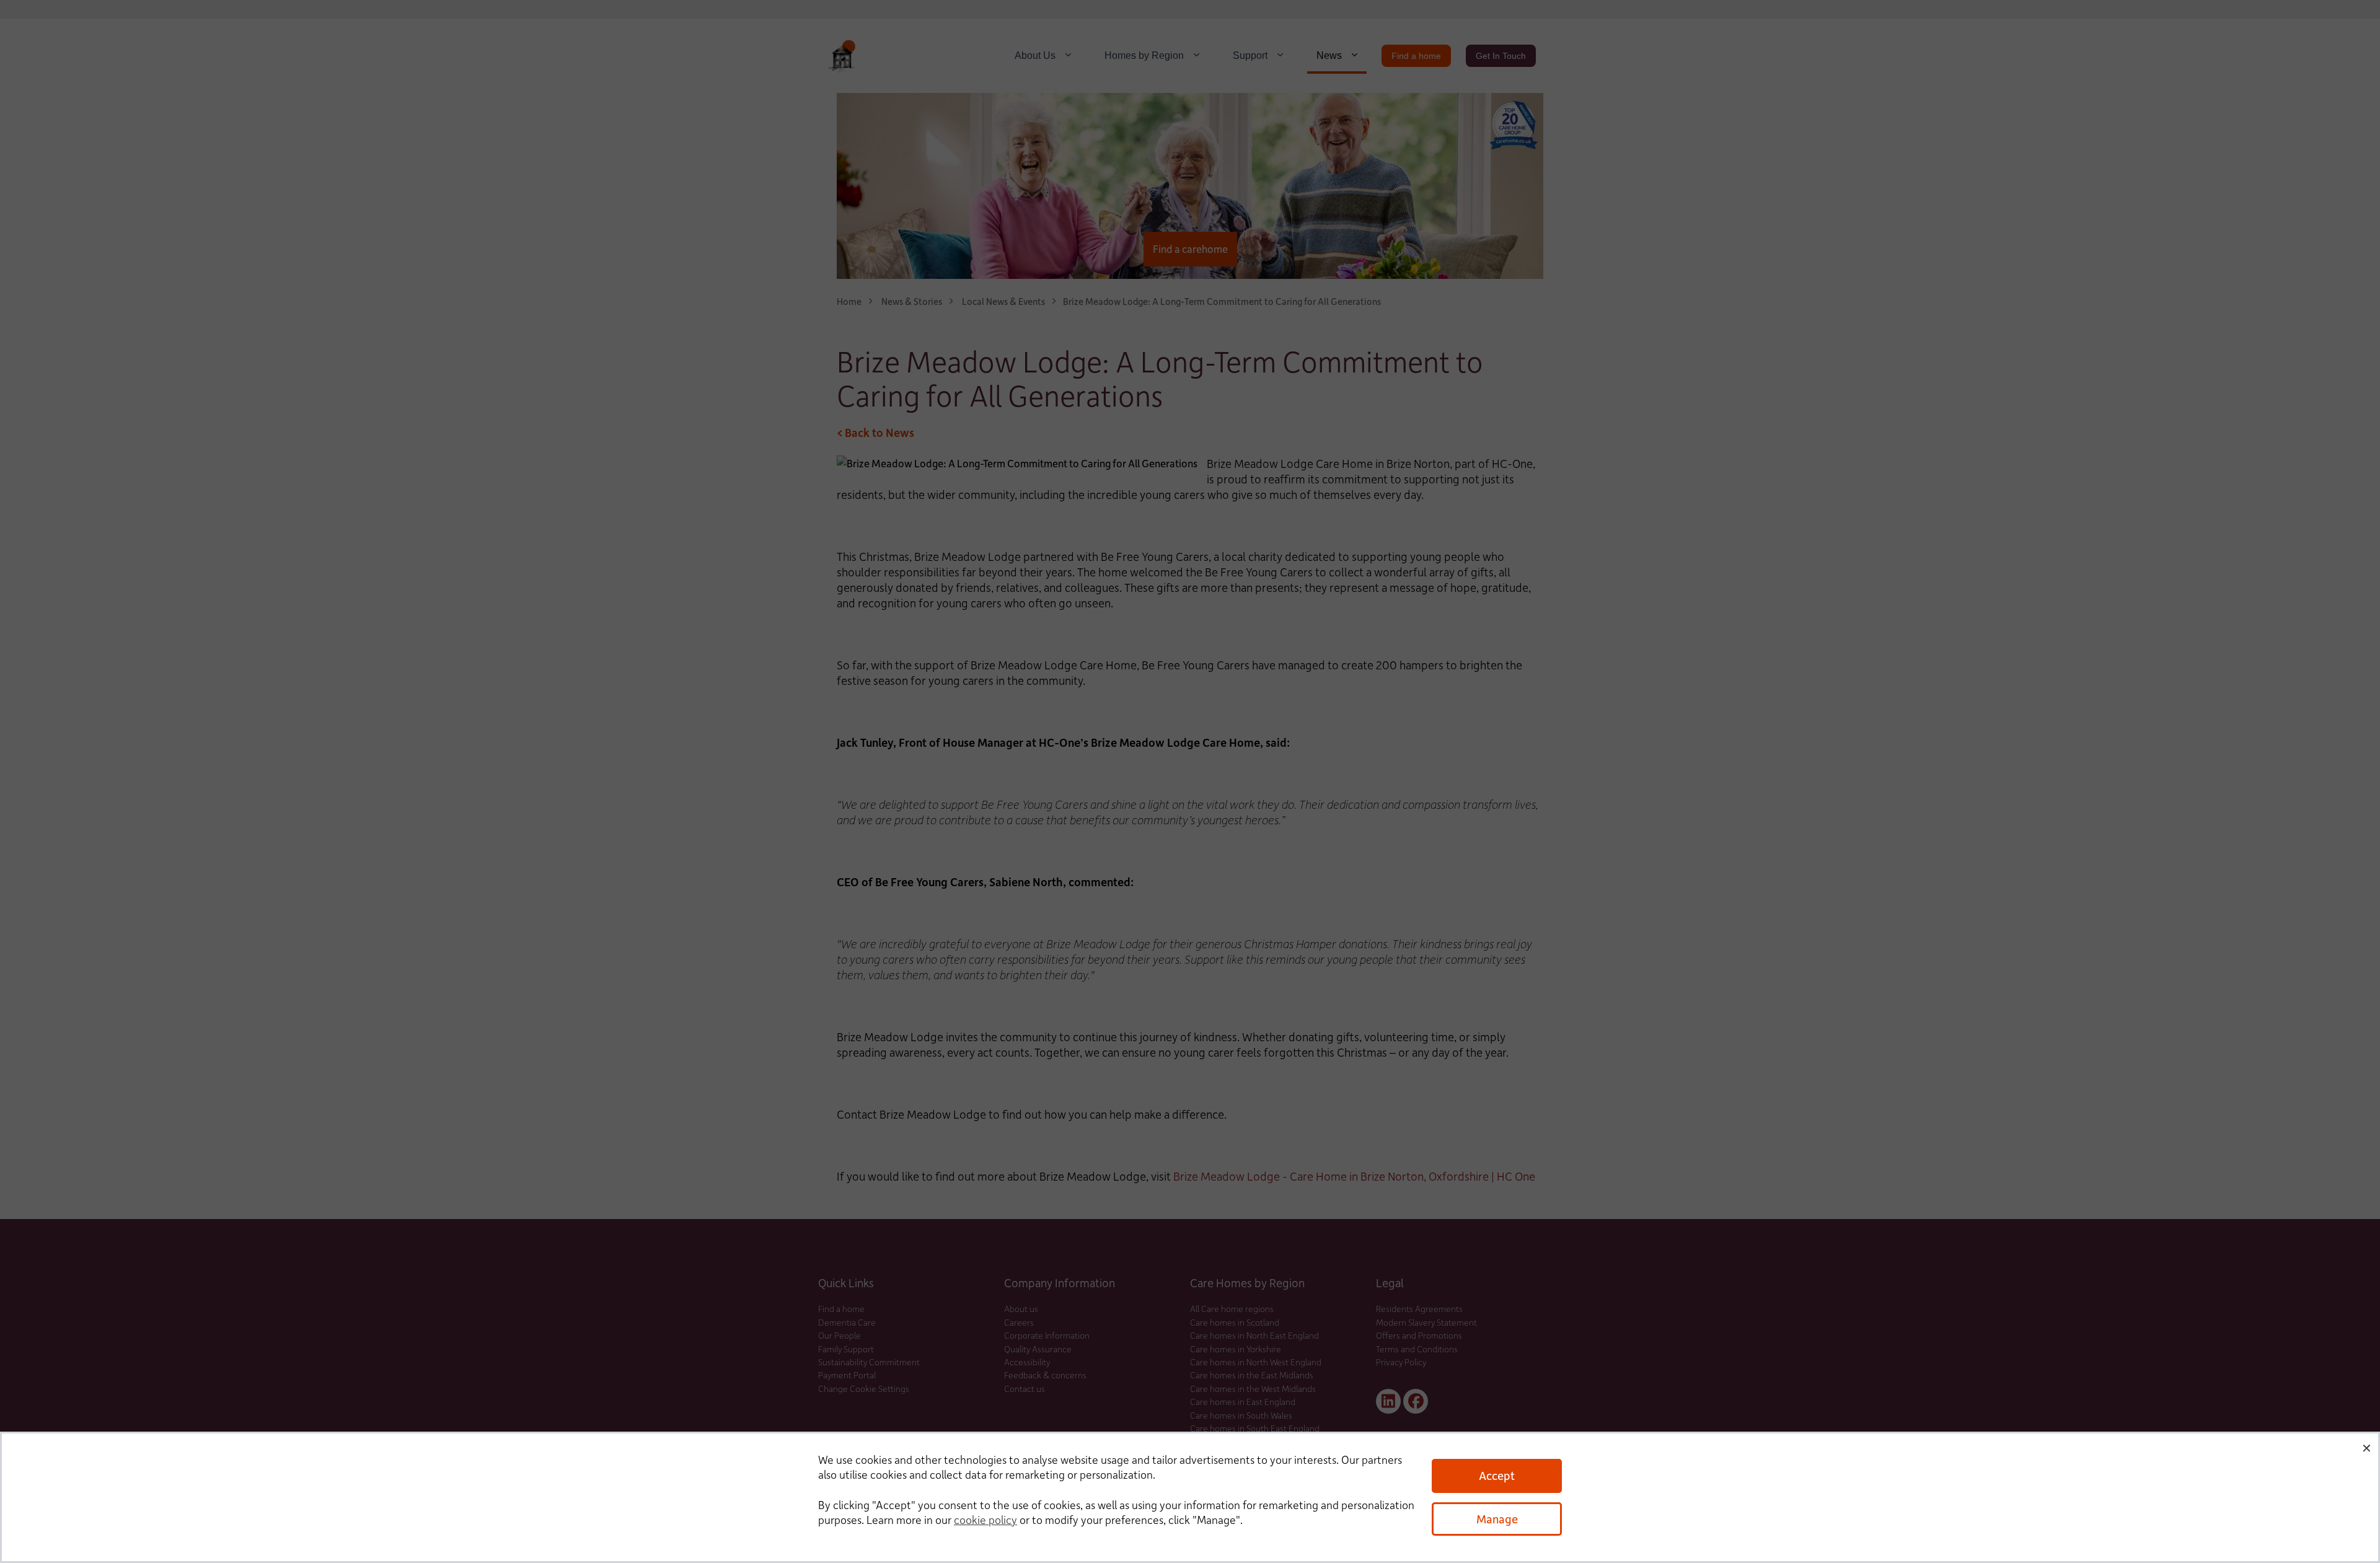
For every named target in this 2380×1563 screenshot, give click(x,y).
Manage (1497, 1519)
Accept (1497, 1475)
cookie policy (985, 1520)
